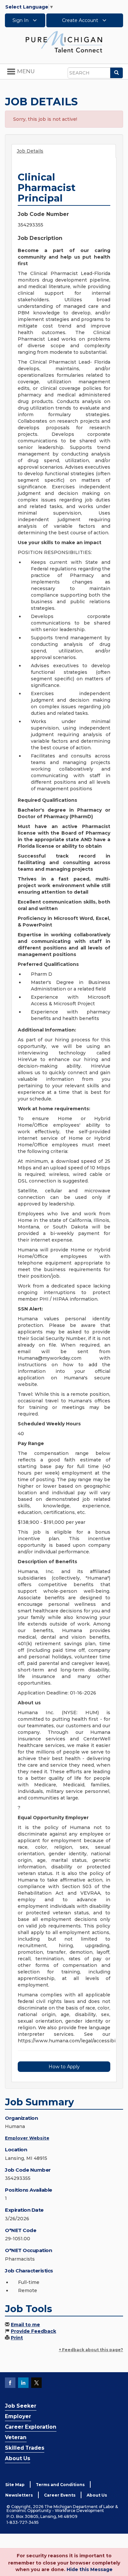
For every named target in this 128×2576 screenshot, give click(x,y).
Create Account (81, 20)
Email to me (25, 2325)
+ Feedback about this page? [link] (91, 2350)
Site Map (15, 2485)
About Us (18, 2458)
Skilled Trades (25, 2448)
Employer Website (27, 2138)
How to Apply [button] (64, 2067)
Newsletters (19, 2495)
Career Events (60, 2495)
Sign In (21, 20)
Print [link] (17, 2338)
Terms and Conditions (60, 2485)
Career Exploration (31, 2427)
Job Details (30, 151)
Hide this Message (90, 2569)
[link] (64, 41)
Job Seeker (21, 2406)
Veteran (16, 2437)
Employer (18, 2416)
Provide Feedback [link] (33, 2331)
